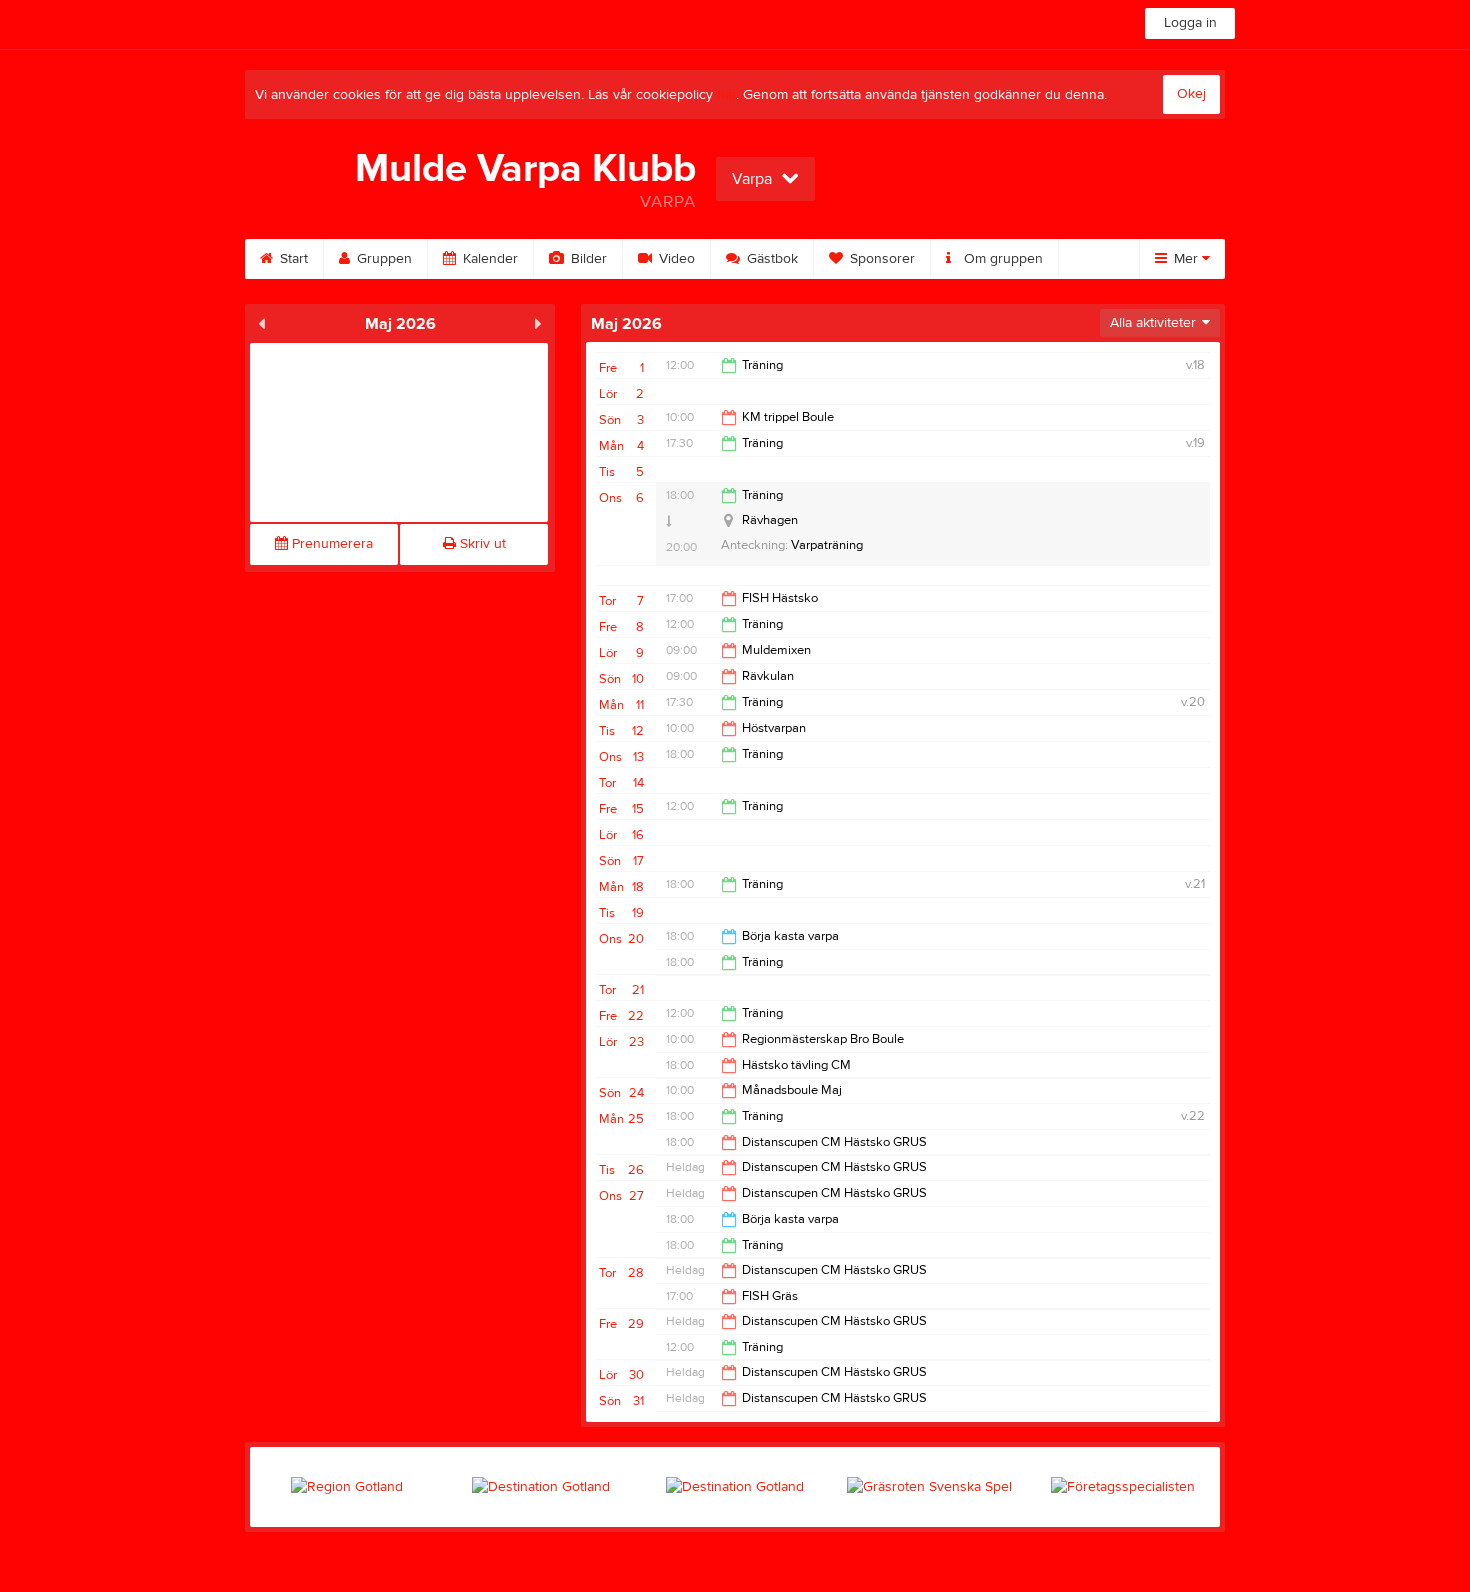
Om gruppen (1001, 259)
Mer (1186, 259)
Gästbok (770, 259)
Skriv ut (481, 544)
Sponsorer (880, 259)
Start (292, 259)
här (726, 95)
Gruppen (382, 259)
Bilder (587, 259)
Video (675, 259)
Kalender (488, 259)
